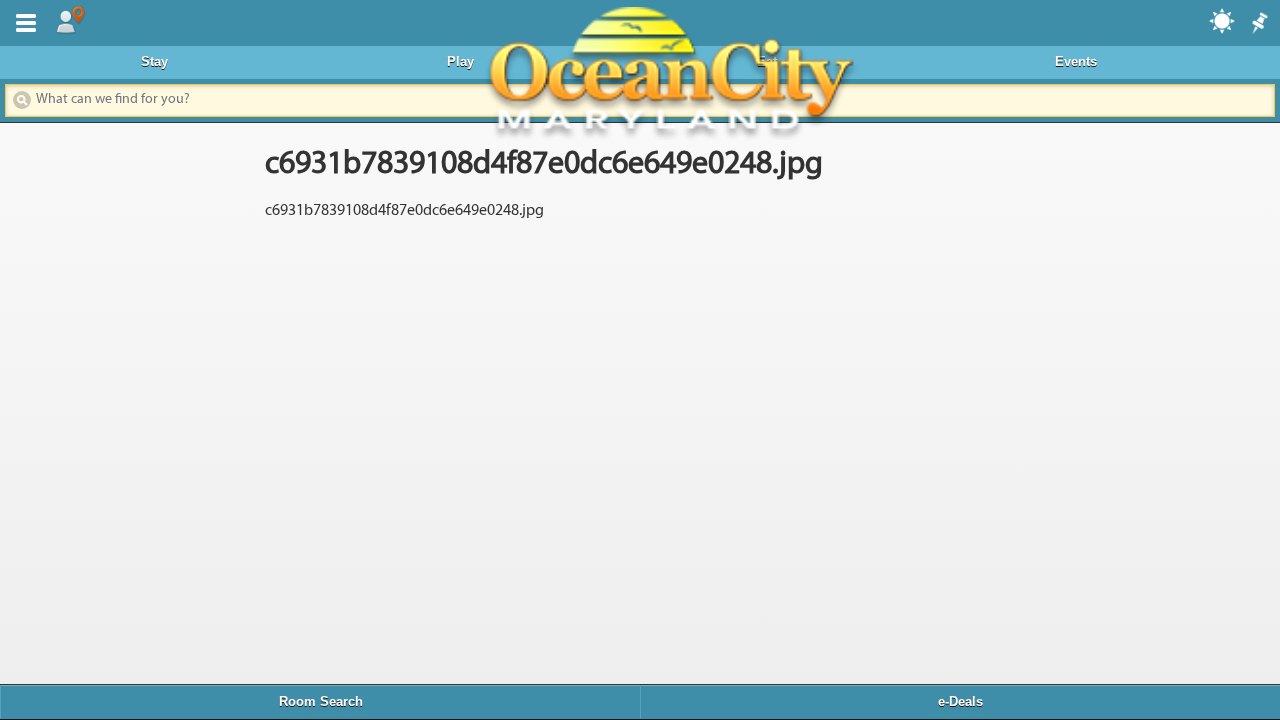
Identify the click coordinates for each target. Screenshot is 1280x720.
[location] (70, 21)
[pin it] (1258, 24)
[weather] (1223, 20)
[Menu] (22, 21)
